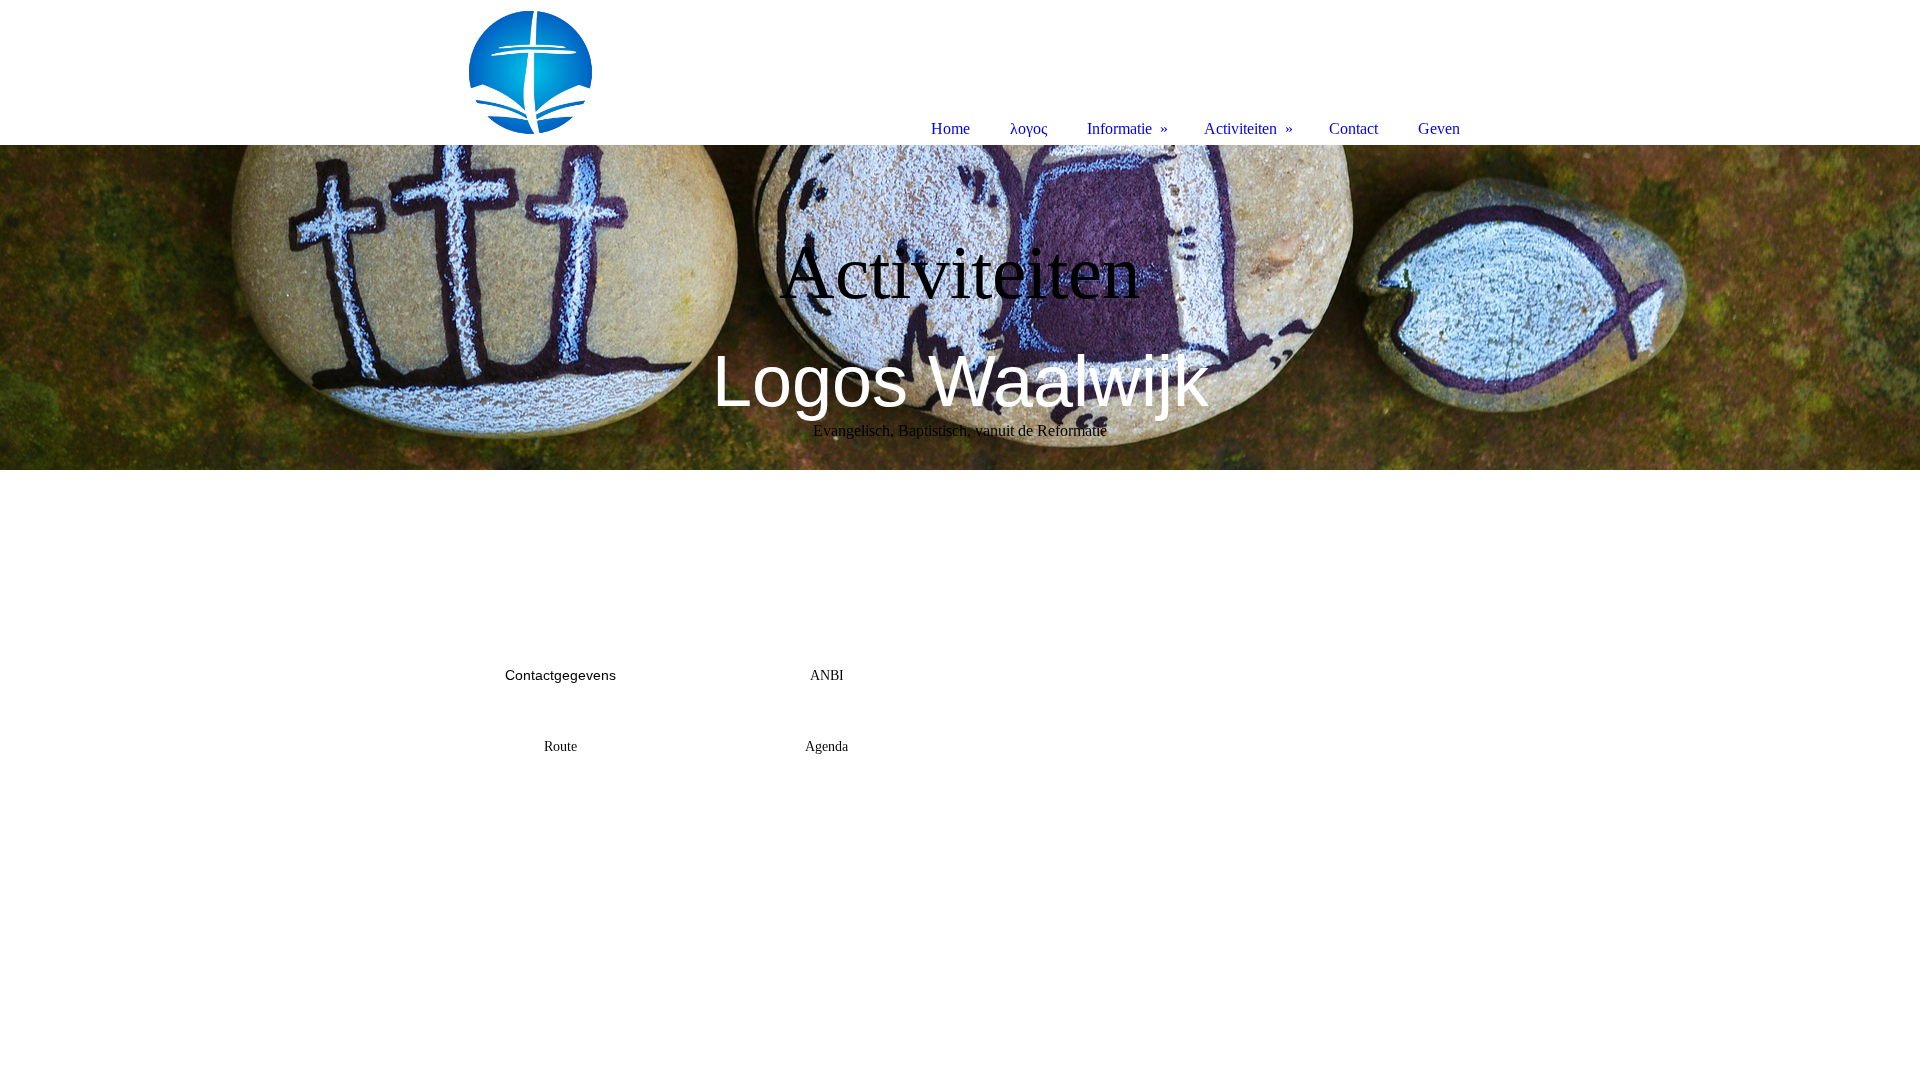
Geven (1439, 128)
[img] (960, 307)
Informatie (1119, 128)
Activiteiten (1240, 128)
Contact (1353, 128)
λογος (1028, 128)
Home (950, 128)
